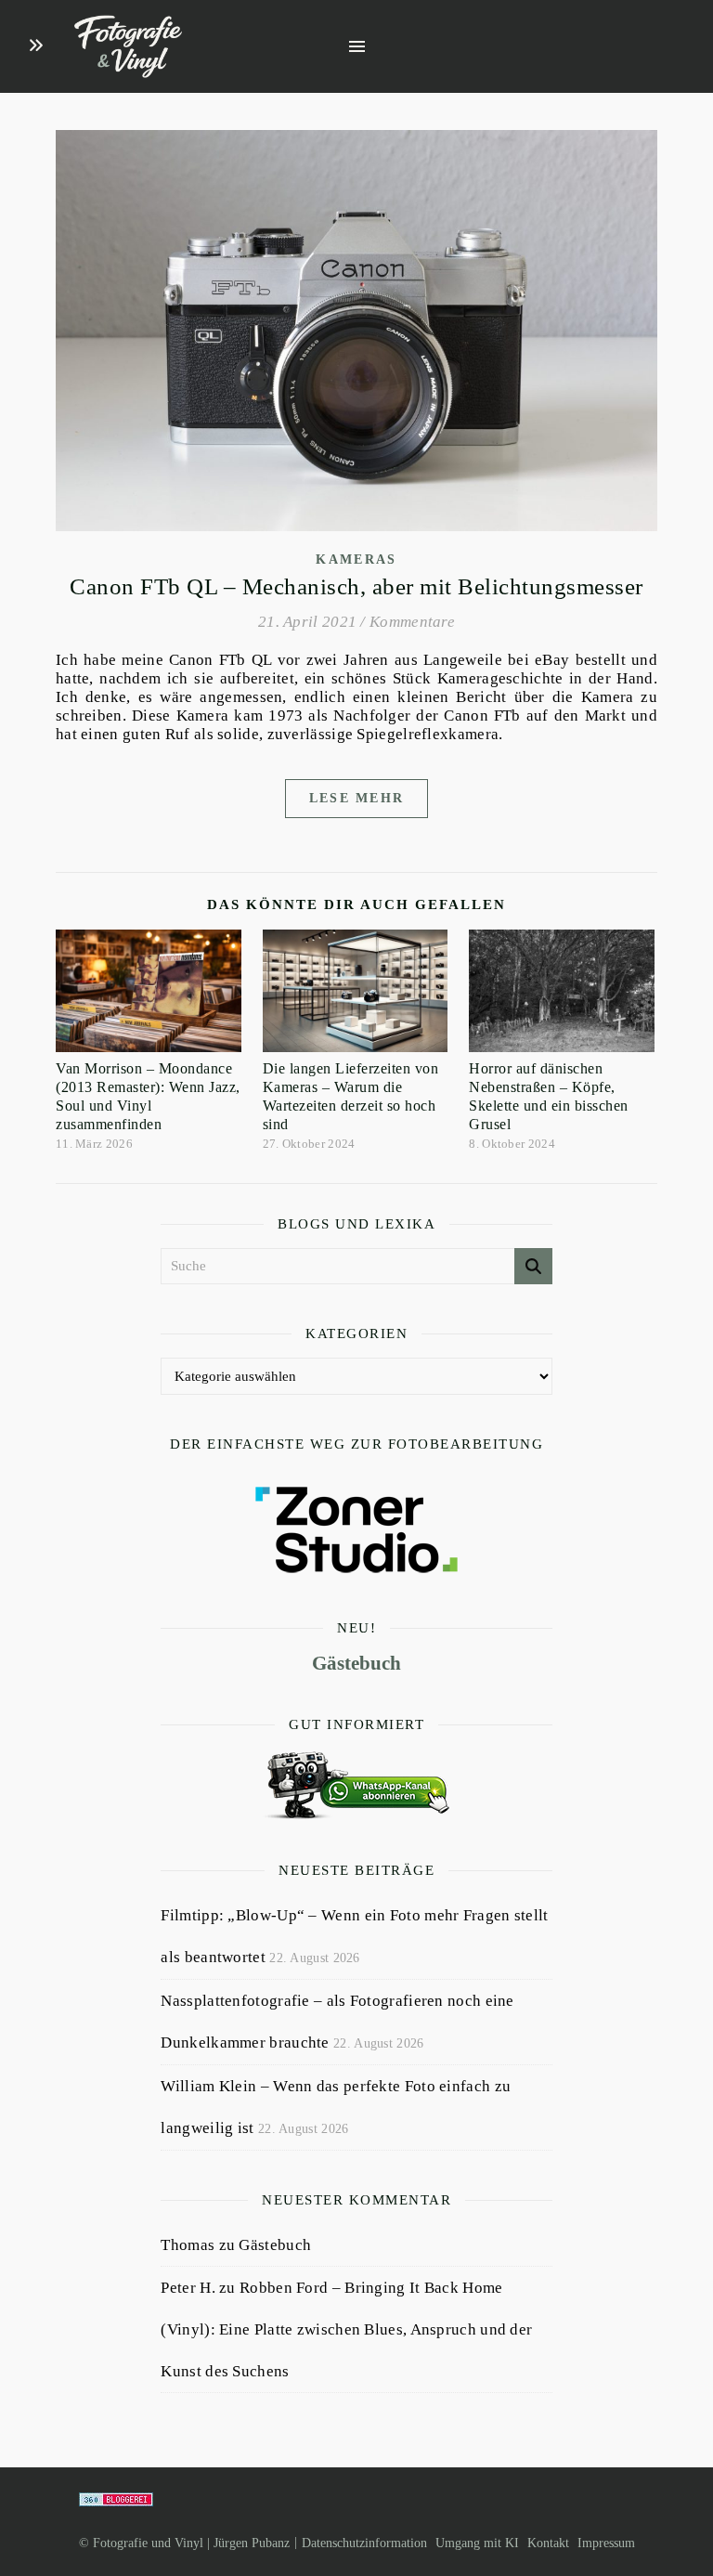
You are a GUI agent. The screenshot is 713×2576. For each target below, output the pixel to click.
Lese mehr (357, 798)
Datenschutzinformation (364, 2543)
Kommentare (412, 622)
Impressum (606, 2543)
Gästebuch (356, 1663)
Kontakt (548, 2543)
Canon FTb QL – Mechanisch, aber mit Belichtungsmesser (356, 586)
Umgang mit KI (477, 2543)
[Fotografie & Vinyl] (128, 47)
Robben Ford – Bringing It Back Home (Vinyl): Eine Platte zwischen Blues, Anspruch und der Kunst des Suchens (346, 2329)
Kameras (356, 559)
